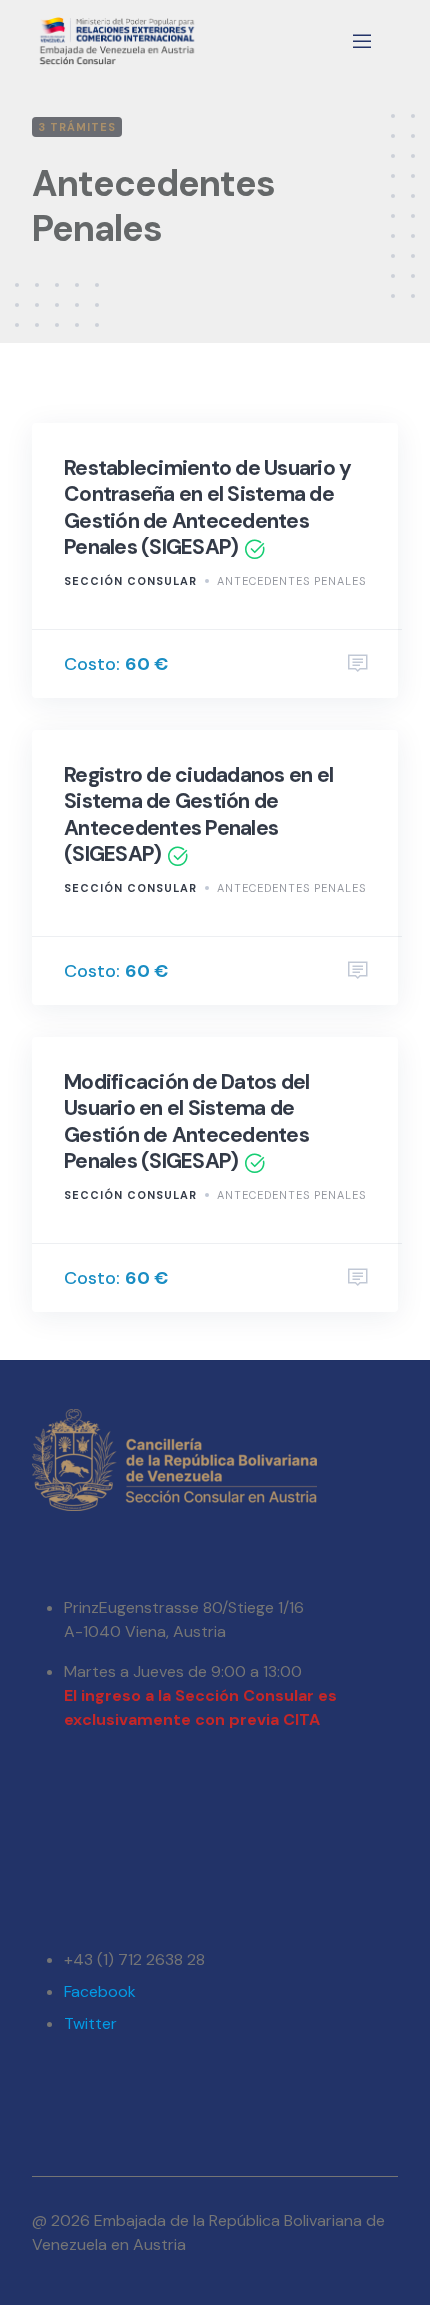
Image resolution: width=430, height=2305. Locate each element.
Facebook (100, 1991)
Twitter (90, 2023)
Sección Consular (130, 581)
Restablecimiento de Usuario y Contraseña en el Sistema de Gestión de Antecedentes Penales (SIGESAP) (207, 507)
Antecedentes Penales (291, 581)
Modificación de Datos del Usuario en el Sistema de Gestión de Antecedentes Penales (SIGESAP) (186, 1121)
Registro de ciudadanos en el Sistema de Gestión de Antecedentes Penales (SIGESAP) (198, 814)
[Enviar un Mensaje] (358, 664)
